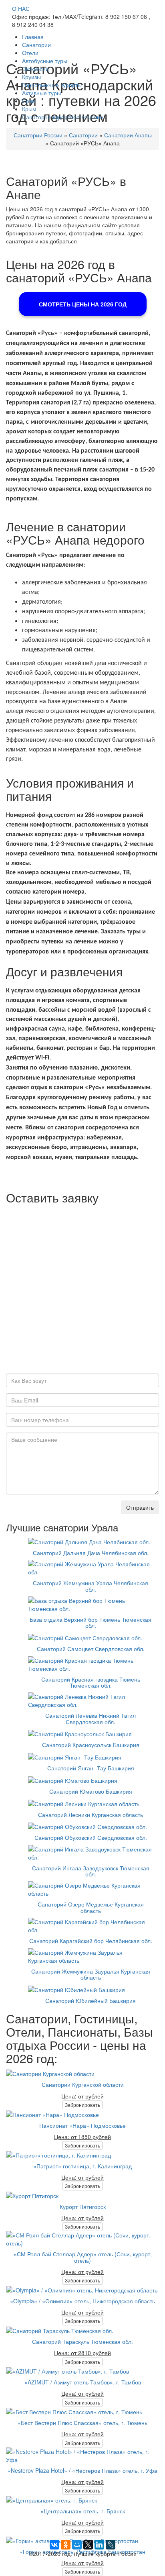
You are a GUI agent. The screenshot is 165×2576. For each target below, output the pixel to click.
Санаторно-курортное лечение (63, 117)
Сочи (29, 101)
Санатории (36, 45)
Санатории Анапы (128, 135)
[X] (88, 2545)
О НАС (21, 8)
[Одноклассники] (66, 2545)
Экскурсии (35, 69)
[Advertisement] (82, 1291)
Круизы (31, 77)
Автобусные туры (45, 61)
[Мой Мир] (77, 2545)
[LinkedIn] (99, 2545)
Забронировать (82, 2105)
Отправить (140, 1507)
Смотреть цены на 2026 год (83, 304)
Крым (29, 109)
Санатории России (38, 135)
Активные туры (41, 93)
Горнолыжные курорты (52, 85)
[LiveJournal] (111, 2545)
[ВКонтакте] (54, 2545)
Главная (33, 37)
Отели (30, 53)
